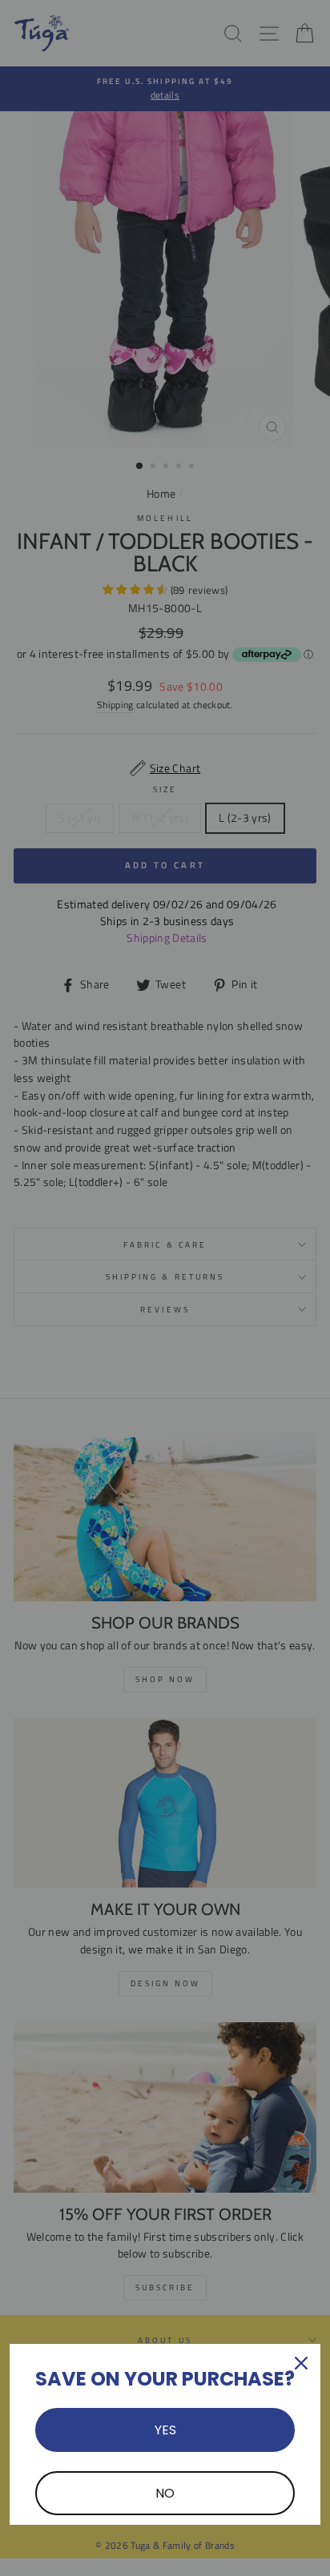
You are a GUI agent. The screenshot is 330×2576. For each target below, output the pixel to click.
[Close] (301, 2363)
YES (165, 2430)
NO (165, 2493)
